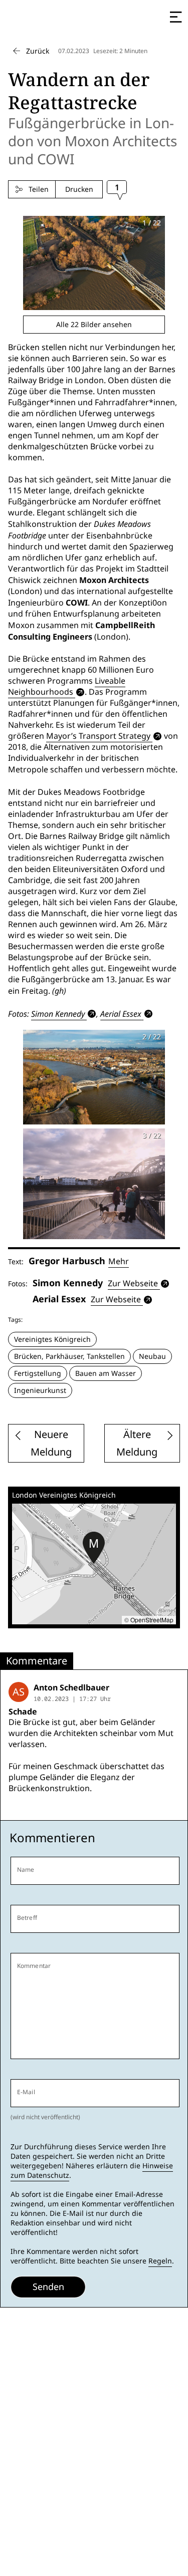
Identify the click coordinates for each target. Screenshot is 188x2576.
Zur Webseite (133, 1283)
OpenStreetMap (152, 1620)
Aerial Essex (121, 1014)
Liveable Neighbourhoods (67, 686)
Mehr (119, 1261)
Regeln (160, 2261)
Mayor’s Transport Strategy (98, 736)
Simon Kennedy (58, 1014)
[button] (94, 1548)
